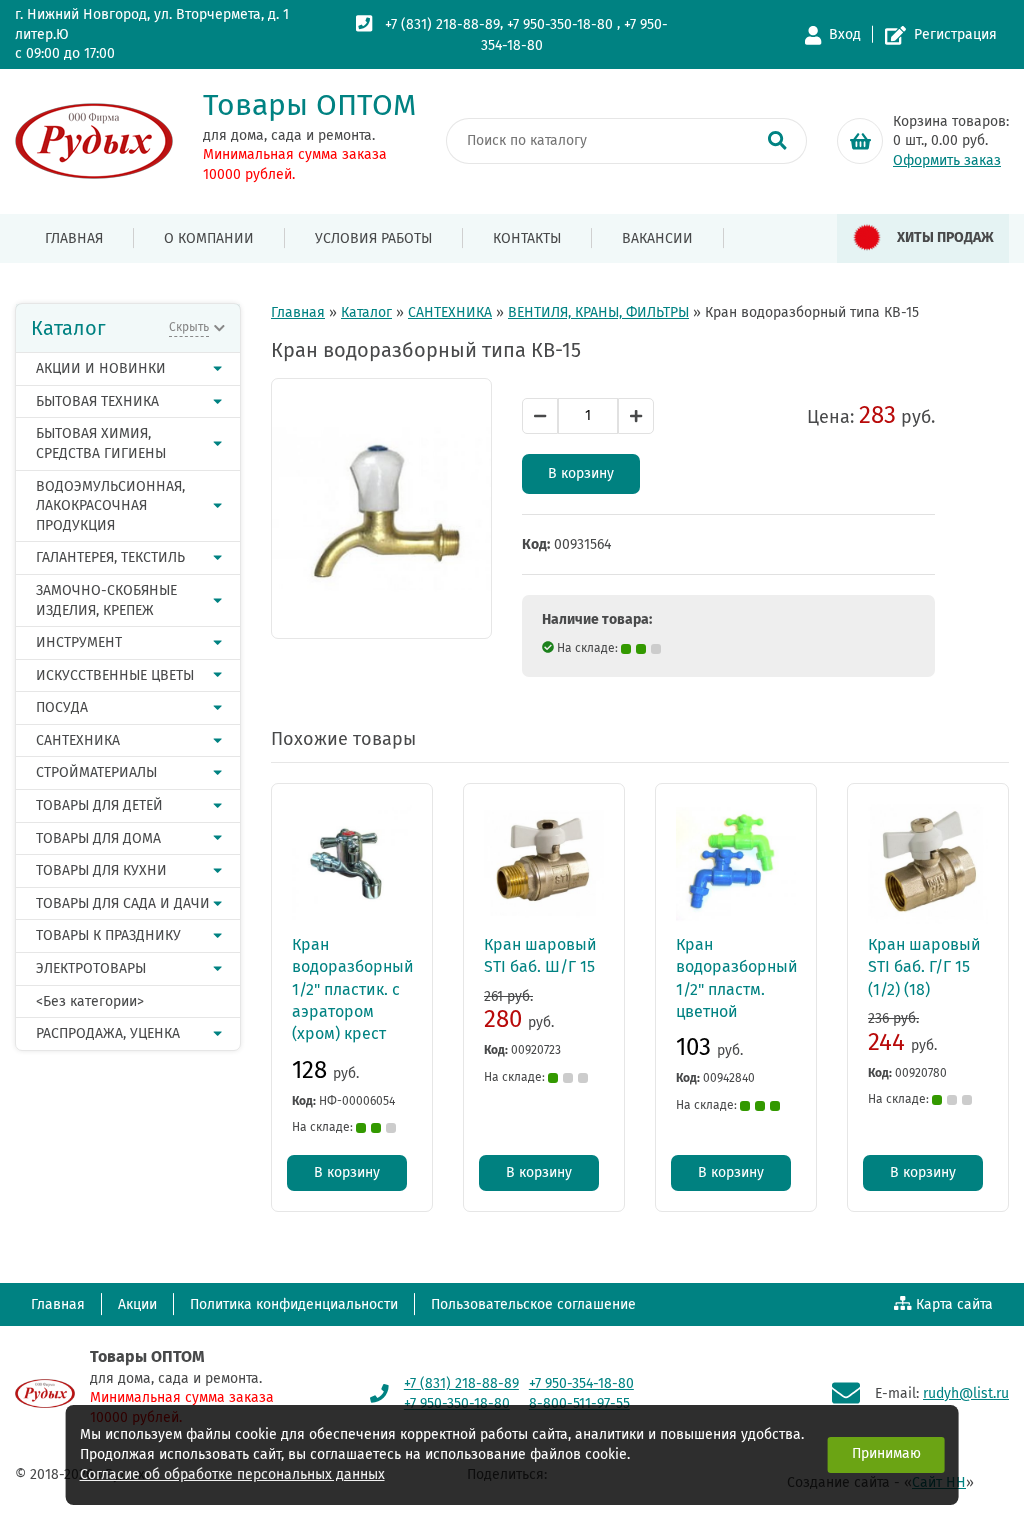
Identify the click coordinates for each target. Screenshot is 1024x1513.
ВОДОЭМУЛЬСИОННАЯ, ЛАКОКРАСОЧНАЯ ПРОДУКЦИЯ (110, 506)
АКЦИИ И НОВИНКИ (101, 368)
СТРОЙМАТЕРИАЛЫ (96, 772)
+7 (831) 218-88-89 (442, 24)
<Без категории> (90, 1001)
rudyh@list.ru (966, 1393)
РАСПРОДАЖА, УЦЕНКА (108, 1033)
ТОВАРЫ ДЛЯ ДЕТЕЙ (99, 805)
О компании (209, 238)
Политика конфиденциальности (294, 1304)
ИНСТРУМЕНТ (79, 642)
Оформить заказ (947, 160)
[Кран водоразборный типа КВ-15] (381, 508)
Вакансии (657, 238)
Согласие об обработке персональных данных (232, 1474)
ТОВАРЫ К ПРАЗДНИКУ (108, 935)
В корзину (581, 473)
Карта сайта (954, 1304)
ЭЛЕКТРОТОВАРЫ (91, 968)
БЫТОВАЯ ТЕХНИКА (97, 401)
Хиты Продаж (945, 237)
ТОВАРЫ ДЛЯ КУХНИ (101, 870)
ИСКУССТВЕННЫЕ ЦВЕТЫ (115, 675)
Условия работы (373, 238)
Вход (845, 34)
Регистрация (955, 34)
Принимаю (886, 1453)
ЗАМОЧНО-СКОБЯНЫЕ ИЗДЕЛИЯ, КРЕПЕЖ (106, 600)
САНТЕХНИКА (78, 740)
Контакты (527, 238)
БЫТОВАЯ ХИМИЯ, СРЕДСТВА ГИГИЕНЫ (101, 443)
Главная (74, 238)
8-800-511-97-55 (579, 1403)
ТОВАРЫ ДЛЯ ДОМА (98, 838)
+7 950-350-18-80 (560, 24)
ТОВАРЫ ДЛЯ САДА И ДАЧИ (123, 903)
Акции (137, 1304)
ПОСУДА (62, 707)
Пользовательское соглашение (533, 1304)
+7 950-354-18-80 (581, 1383)
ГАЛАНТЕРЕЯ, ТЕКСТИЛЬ (110, 557)
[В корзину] (860, 141)
